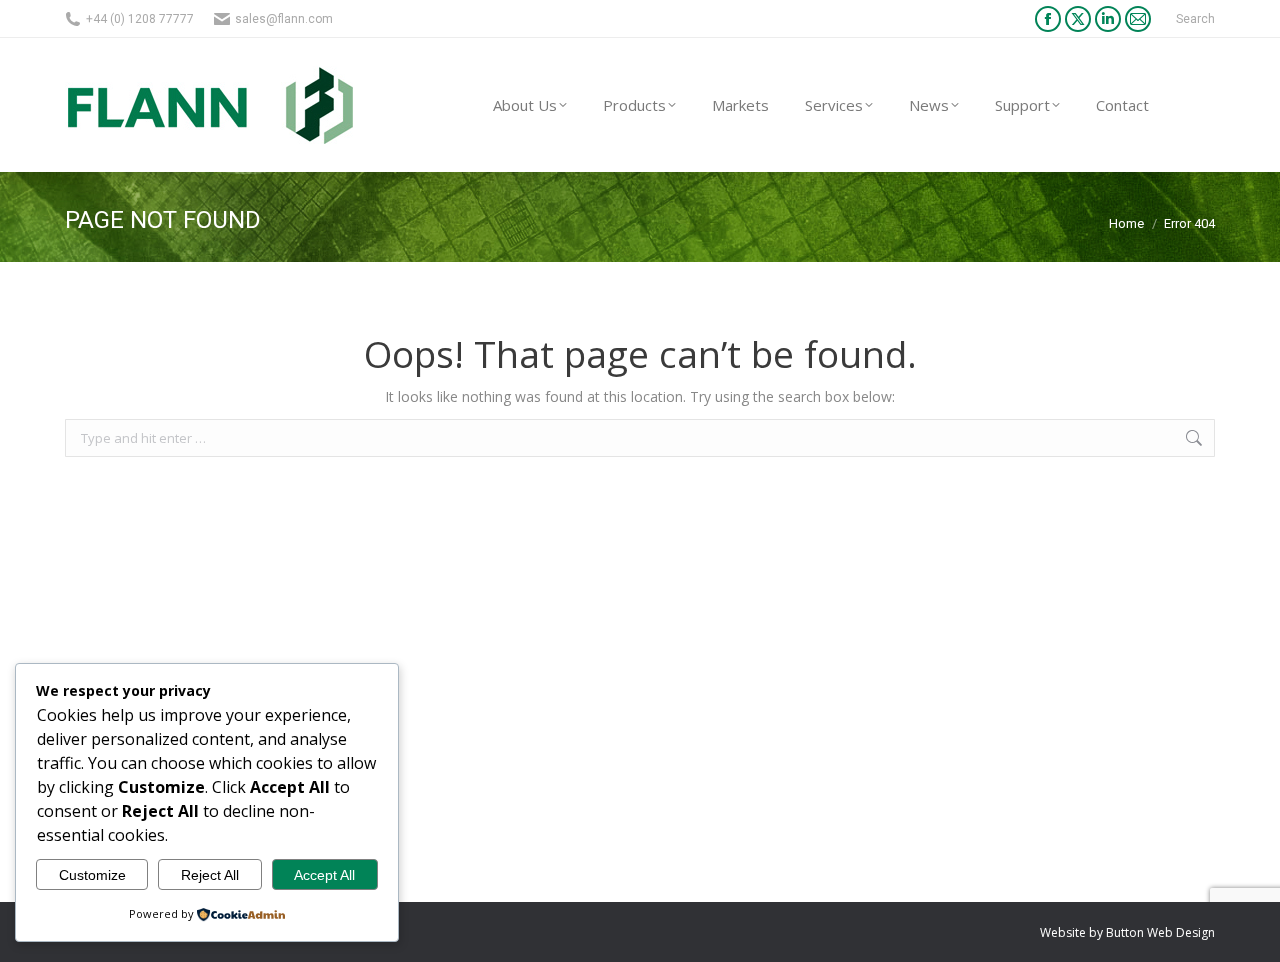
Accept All (324, 875)
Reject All (210, 875)
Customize (92, 875)
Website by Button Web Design (1127, 932)
